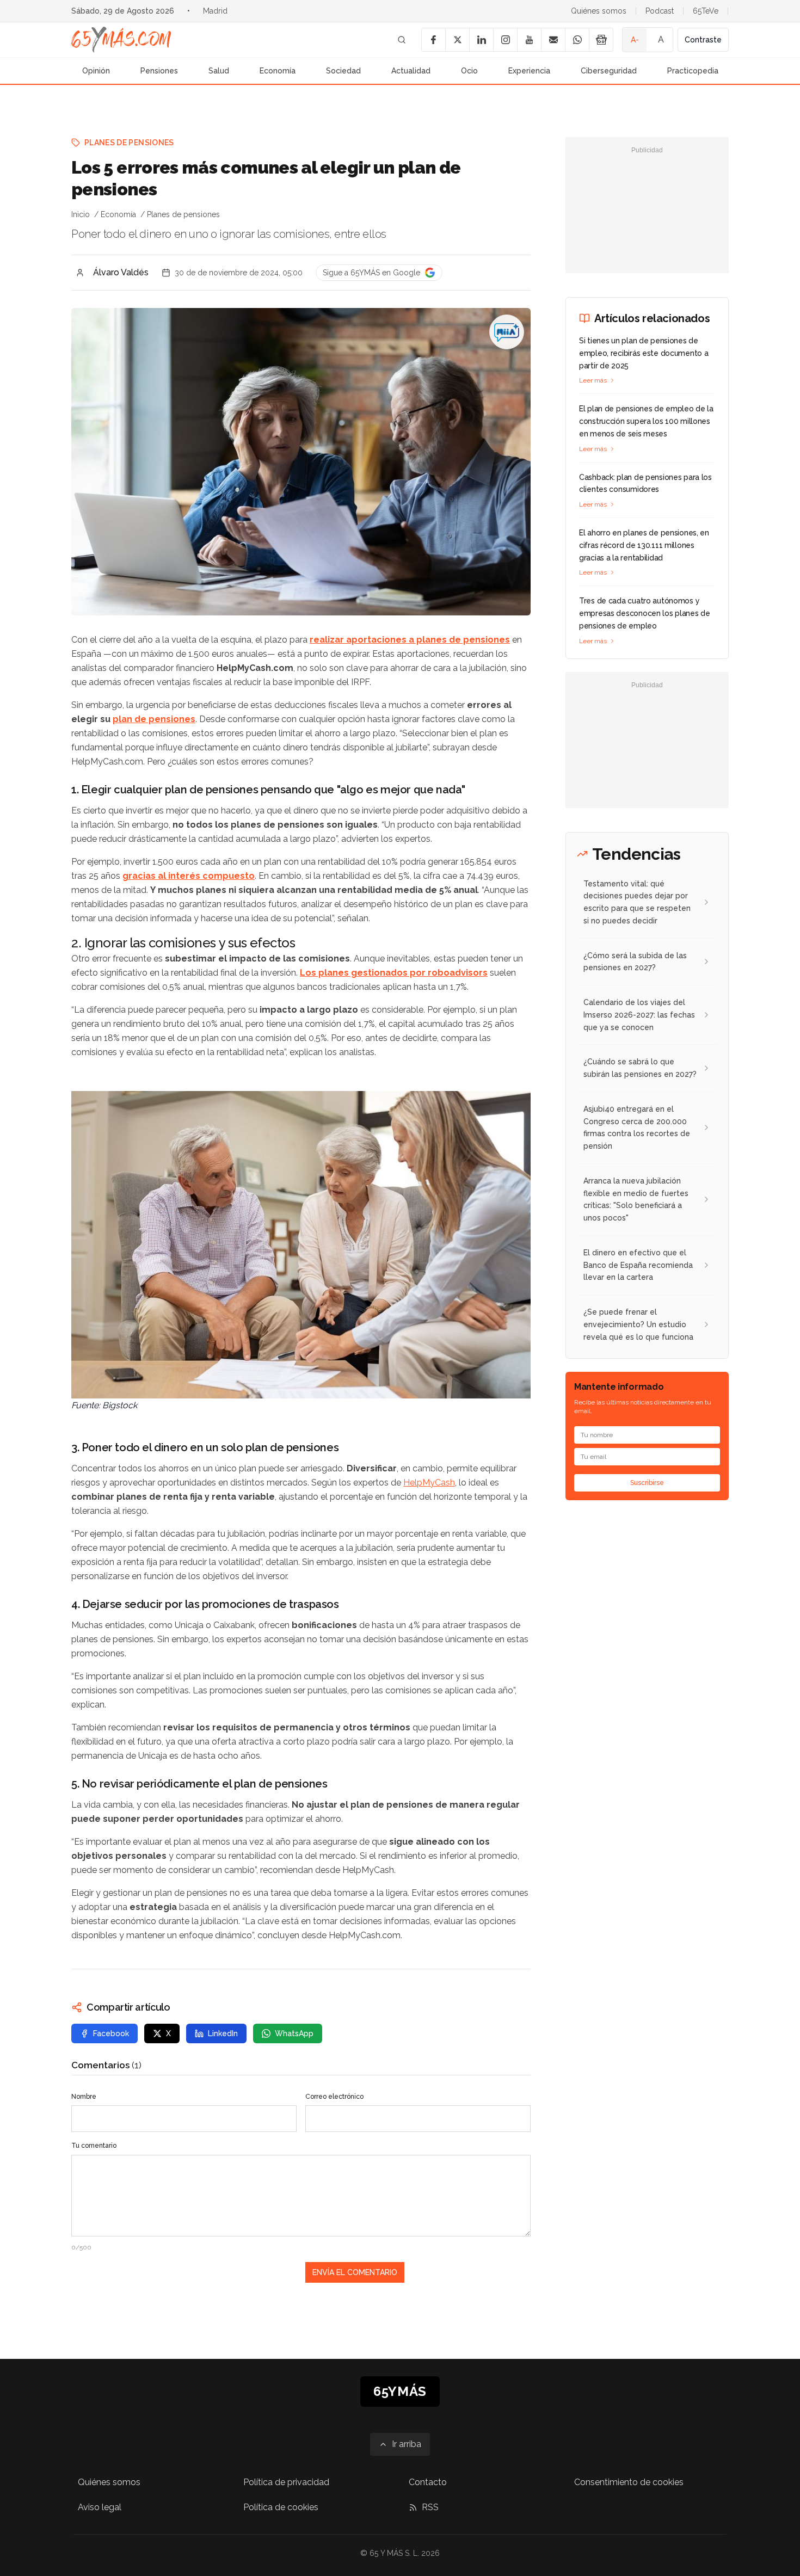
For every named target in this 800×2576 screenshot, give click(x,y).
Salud (219, 71)
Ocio (469, 71)
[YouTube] (529, 40)
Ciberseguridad (609, 71)
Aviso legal (100, 2507)
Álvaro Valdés (121, 272)
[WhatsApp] (577, 40)
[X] (457, 40)
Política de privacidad (286, 2482)
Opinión (96, 71)
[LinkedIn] (481, 40)
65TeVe (706, 11)
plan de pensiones (154, 719)
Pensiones (159, 71)
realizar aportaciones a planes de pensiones (410, 640)
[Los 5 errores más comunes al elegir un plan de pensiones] (507, 332)
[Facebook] (433, 40)
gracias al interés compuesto (189, 876)
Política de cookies (281, 2507)
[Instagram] (505, 40)
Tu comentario (94, 2146)
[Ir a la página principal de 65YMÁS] (121, 40)
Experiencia (529, 71)
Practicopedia (693, 71)
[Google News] (601, 40)
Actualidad (411, 71)
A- (635, 40)
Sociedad (343, 71)
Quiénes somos (599, 11)
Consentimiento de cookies (629, 2482)
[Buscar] (402, 40)
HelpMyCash (429, 1483)
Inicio (81, 214)
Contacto (428, 2482)
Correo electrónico (334, 2097)
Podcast (660, 11)
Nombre (84, 2097)
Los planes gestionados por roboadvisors (394, 973)
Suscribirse (647, 1483)
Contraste (703, 40)
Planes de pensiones (129, 143)
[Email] (553, 40)
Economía (278, 71)
